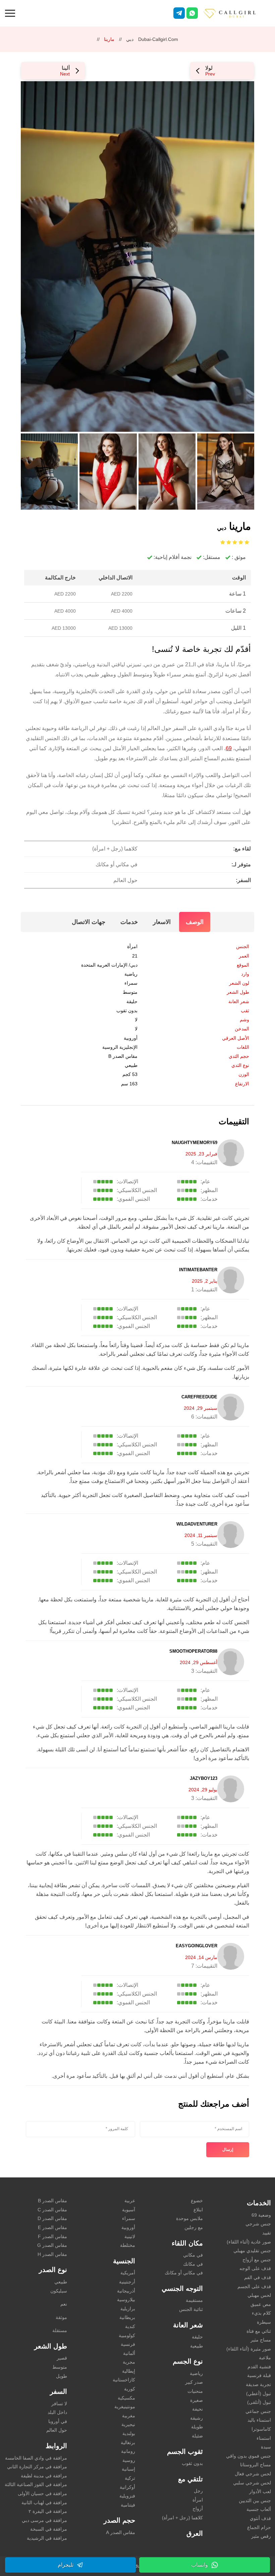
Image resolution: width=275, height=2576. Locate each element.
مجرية (129, 2362)
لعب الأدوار (260, 2491)
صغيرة (197, 2400)
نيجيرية (128, 2424)
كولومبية (127, 2335)
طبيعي (131, 1065)
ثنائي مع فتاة (259, 2331)
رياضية (131, 974)
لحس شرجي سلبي (252, 2483)
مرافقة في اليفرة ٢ (48, 2511)
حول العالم (57, 2430)
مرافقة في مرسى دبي (44, 2520)
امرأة (132, 946)
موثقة (61, 2317)
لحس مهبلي (259, 2295)
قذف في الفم (258, 2277)
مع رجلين (194, 2227)
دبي (130, 39)
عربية (130, 2201)
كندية (130, 2326)
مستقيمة (194, 2300)
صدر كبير (194, 2382)
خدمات (129, 922)
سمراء (131, 983)
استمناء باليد (259, 2420)
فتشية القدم (259, 2367)
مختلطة (128, 2245)
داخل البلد (57, 2412)
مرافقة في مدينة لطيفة (44, 2476)
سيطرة (264, 2322)
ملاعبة (265, 2358)
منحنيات (195, 2391)
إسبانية (128, 2469)
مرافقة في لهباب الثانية (44, 2503)
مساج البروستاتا (256, 2465)
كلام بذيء (261, 2313)
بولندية (129, 2433)
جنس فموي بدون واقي (249, 2456)
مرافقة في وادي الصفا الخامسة (36, 2458)
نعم (64, 2304)
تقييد (267, 2233)
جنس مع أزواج (257, 2260)
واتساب (200, 2565)
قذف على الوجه (255, 2268)
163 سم (129, 1084)
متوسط (130, 992)
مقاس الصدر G (52, 2245)
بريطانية (127, 2317)
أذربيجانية (126, 2291)
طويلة (197, 2427)
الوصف (195, 922)
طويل (62, 2376)
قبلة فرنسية (259, 2375)
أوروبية (131, 1038)
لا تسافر (59, 2404)
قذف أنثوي (260, 2518)
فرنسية (128, 2344)
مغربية (129, 2416)
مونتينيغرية (125, 2407)
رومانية (128, 2451)
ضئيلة (197, 2436)
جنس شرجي (258, 2224)
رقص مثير (261, 2536)
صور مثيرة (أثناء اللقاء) (249, 2349)
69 (229, 748)
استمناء (264, 2438)
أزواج (198, 2509)
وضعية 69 (261, 2215)
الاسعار (162, 922)
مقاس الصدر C (52, 2210)
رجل (198, 2491)
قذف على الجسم (254, 2286)
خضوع (197, 2201)
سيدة (266, 2447)
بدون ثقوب (127, 1011)
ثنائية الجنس (191, 2309)
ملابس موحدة (189, 2218)
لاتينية (130, 2236)
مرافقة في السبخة (49, 2529)
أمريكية (128, 2273)
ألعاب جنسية (259, 2509)
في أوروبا (58, 2421)
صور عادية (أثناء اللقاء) (249, 2242)
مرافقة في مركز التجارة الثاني (37, 2467)
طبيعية (197, 2346)
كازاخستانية (124, 2380)
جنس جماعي (258, 2411)
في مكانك (193, 2264)
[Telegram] (179, 13)
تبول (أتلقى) (259, 2402)
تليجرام (66, 2565)
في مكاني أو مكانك (184, 2273)
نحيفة (198, 2409)
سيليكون (59, 2291)
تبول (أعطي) (259, 2393)
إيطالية (129, 2371)
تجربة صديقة (258, 2384)
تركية (130, 2478)
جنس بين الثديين (255, 2501)
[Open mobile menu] (10, 12)
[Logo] (236, 13)
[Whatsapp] (192, 13)
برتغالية (128, 2442)
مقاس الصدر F (52, 2236)
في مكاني (193, 2255)
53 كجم (130, 1074)
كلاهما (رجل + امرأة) (182, 2518)
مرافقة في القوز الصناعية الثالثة (36, 2484)
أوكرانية (127, 2487)
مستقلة (60, 2330)
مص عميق (261, 2304)
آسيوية (129, 2210)
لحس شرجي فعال (253, 2474)
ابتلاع (198, 2210)
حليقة (132, 1001)
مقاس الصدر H (52, 2254)
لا (136, 1029)
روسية (129, 2460)
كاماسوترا (261, 2429)
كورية (130, 2389)
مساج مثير (261, 2340)
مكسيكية (126, 2398)
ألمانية (129, 2353)
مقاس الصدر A (121, 2532)
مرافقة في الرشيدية (47, 2538)
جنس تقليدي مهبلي (252, 2251)
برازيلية (128, 2309)
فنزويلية (127, 2496)
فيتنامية (128, 2505)
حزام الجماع (259, 2527)
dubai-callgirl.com (158, 39)
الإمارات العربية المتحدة (104, 965)
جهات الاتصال (89, 922)
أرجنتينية (127, 2282)
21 (135, 956)
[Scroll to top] (260, 2547)
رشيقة (197, 2418)
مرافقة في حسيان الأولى (42, 2493)
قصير (62, 2358)
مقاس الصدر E (52, 2227)
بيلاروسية (126, 2300)
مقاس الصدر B (123, 1056)
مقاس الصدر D (52, 2218)
